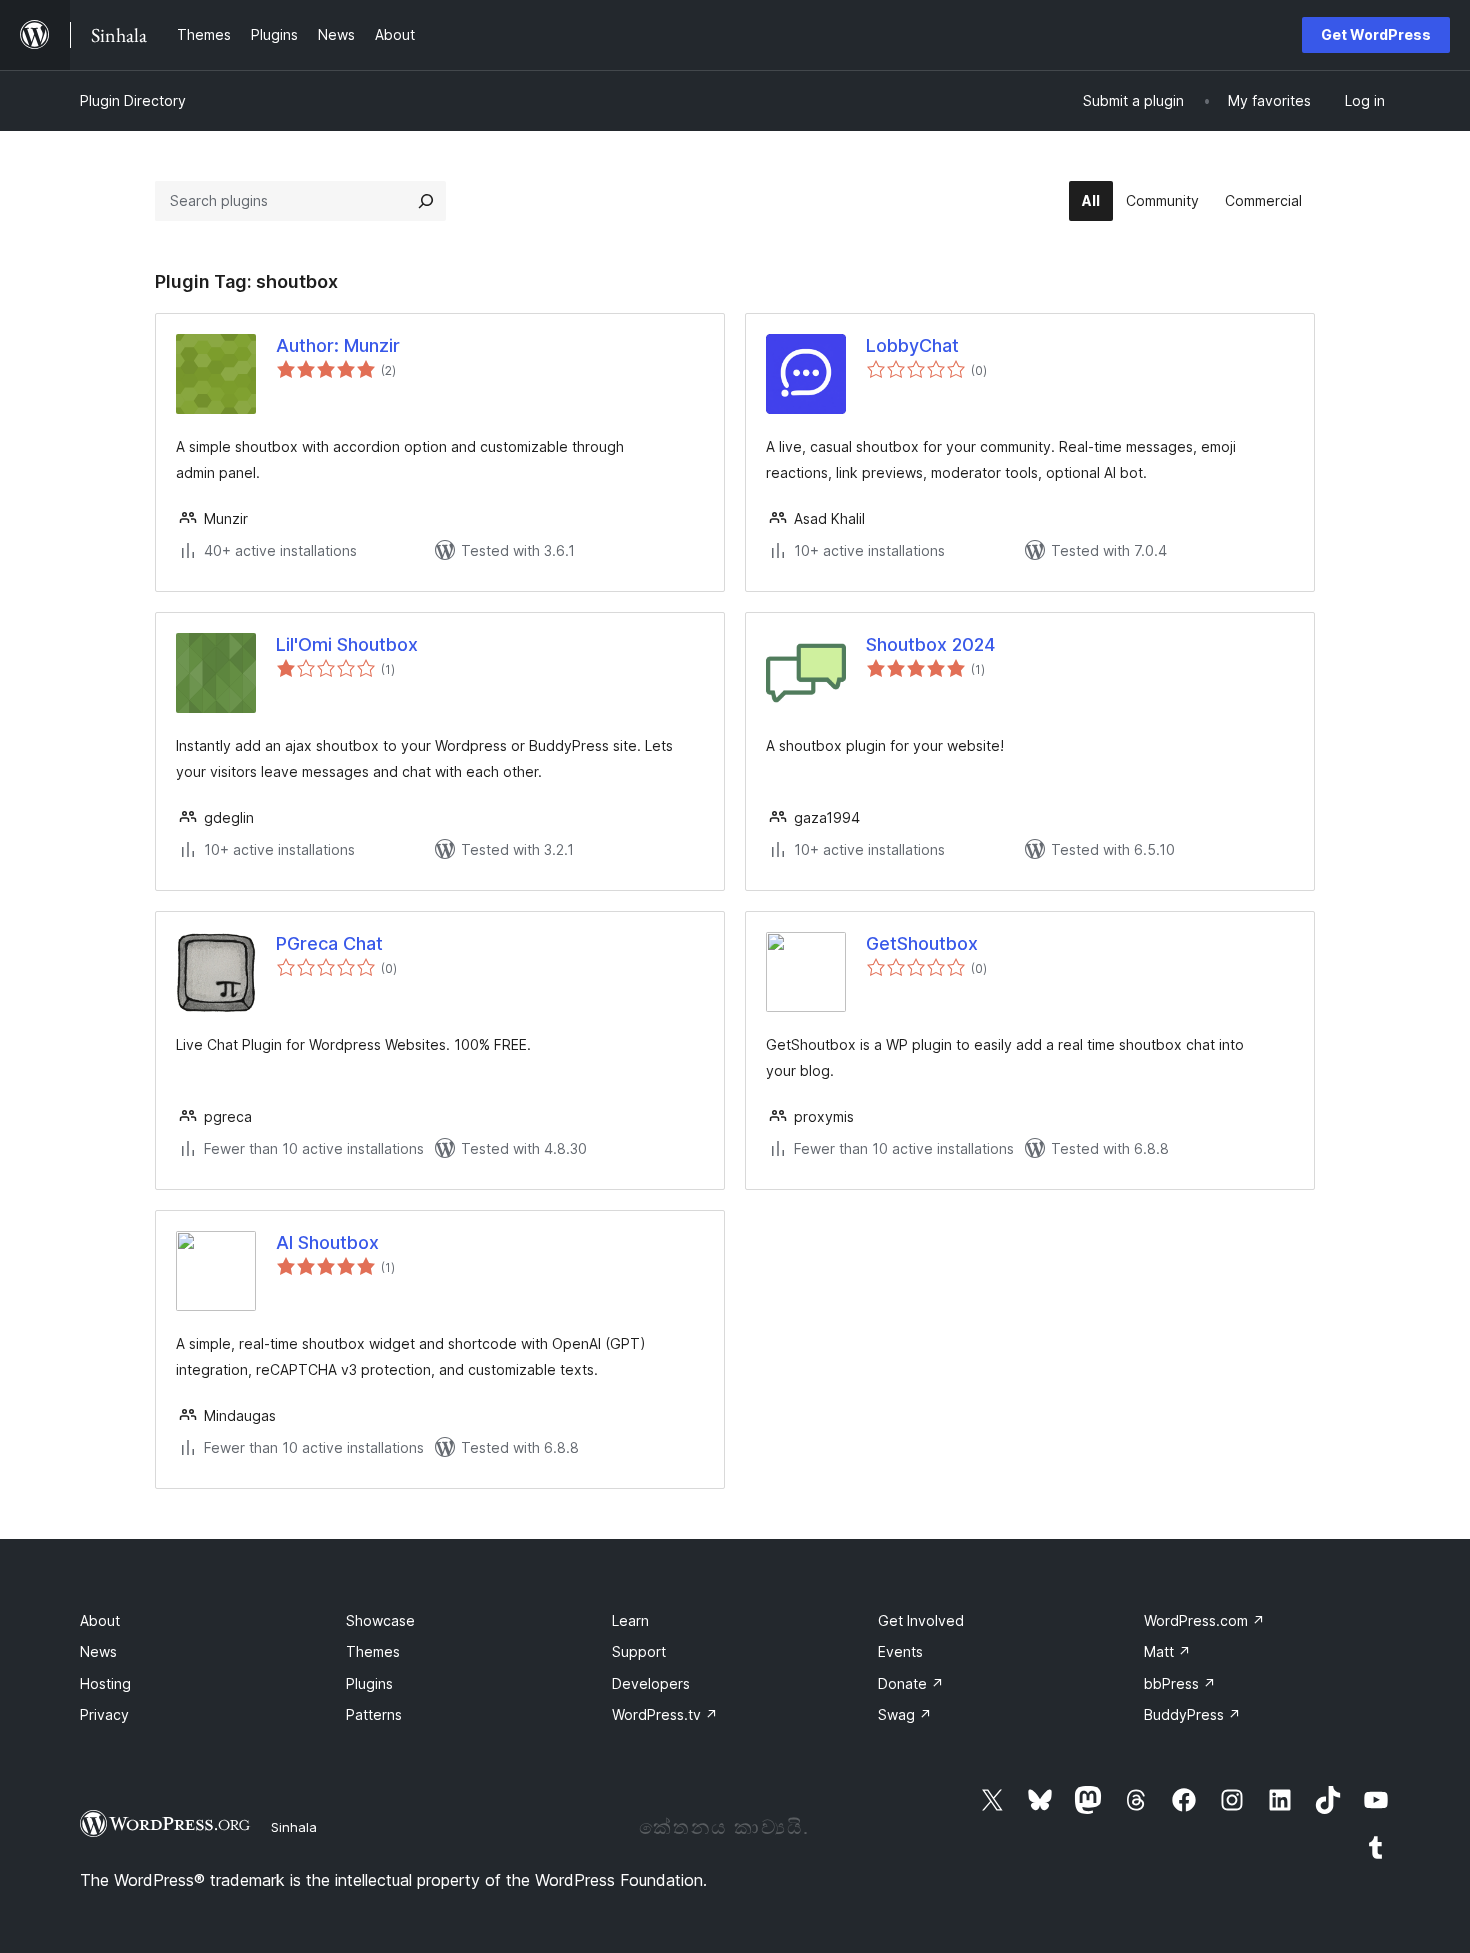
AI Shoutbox (327, 1242)
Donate (911, 1683)
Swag (905, 1714)
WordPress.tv (665, 1714)
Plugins (369, 1683)
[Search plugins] (426, 201)
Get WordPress (1376, 34)
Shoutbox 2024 (930, 644)
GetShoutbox (922, 943)
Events (900, 1651)
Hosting (105, 1683)
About (100, 1620)
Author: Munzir (338, 345)
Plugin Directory (133, 100)
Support (639, 1651)
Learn (630, 1620)
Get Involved (921, 1620)
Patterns (374, 1714)
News (98, 1651)
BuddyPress (1192, 1714)
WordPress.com (1204, 1620)
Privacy (104, 1714)
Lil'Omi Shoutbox (347, 644)
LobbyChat (912, 345)
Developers (651, 1683)
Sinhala (294, 1827)
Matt (1167, 1651)
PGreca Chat (329, 943)
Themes (373, 1651)
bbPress (1180, 1683)
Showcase (380, 1620)
